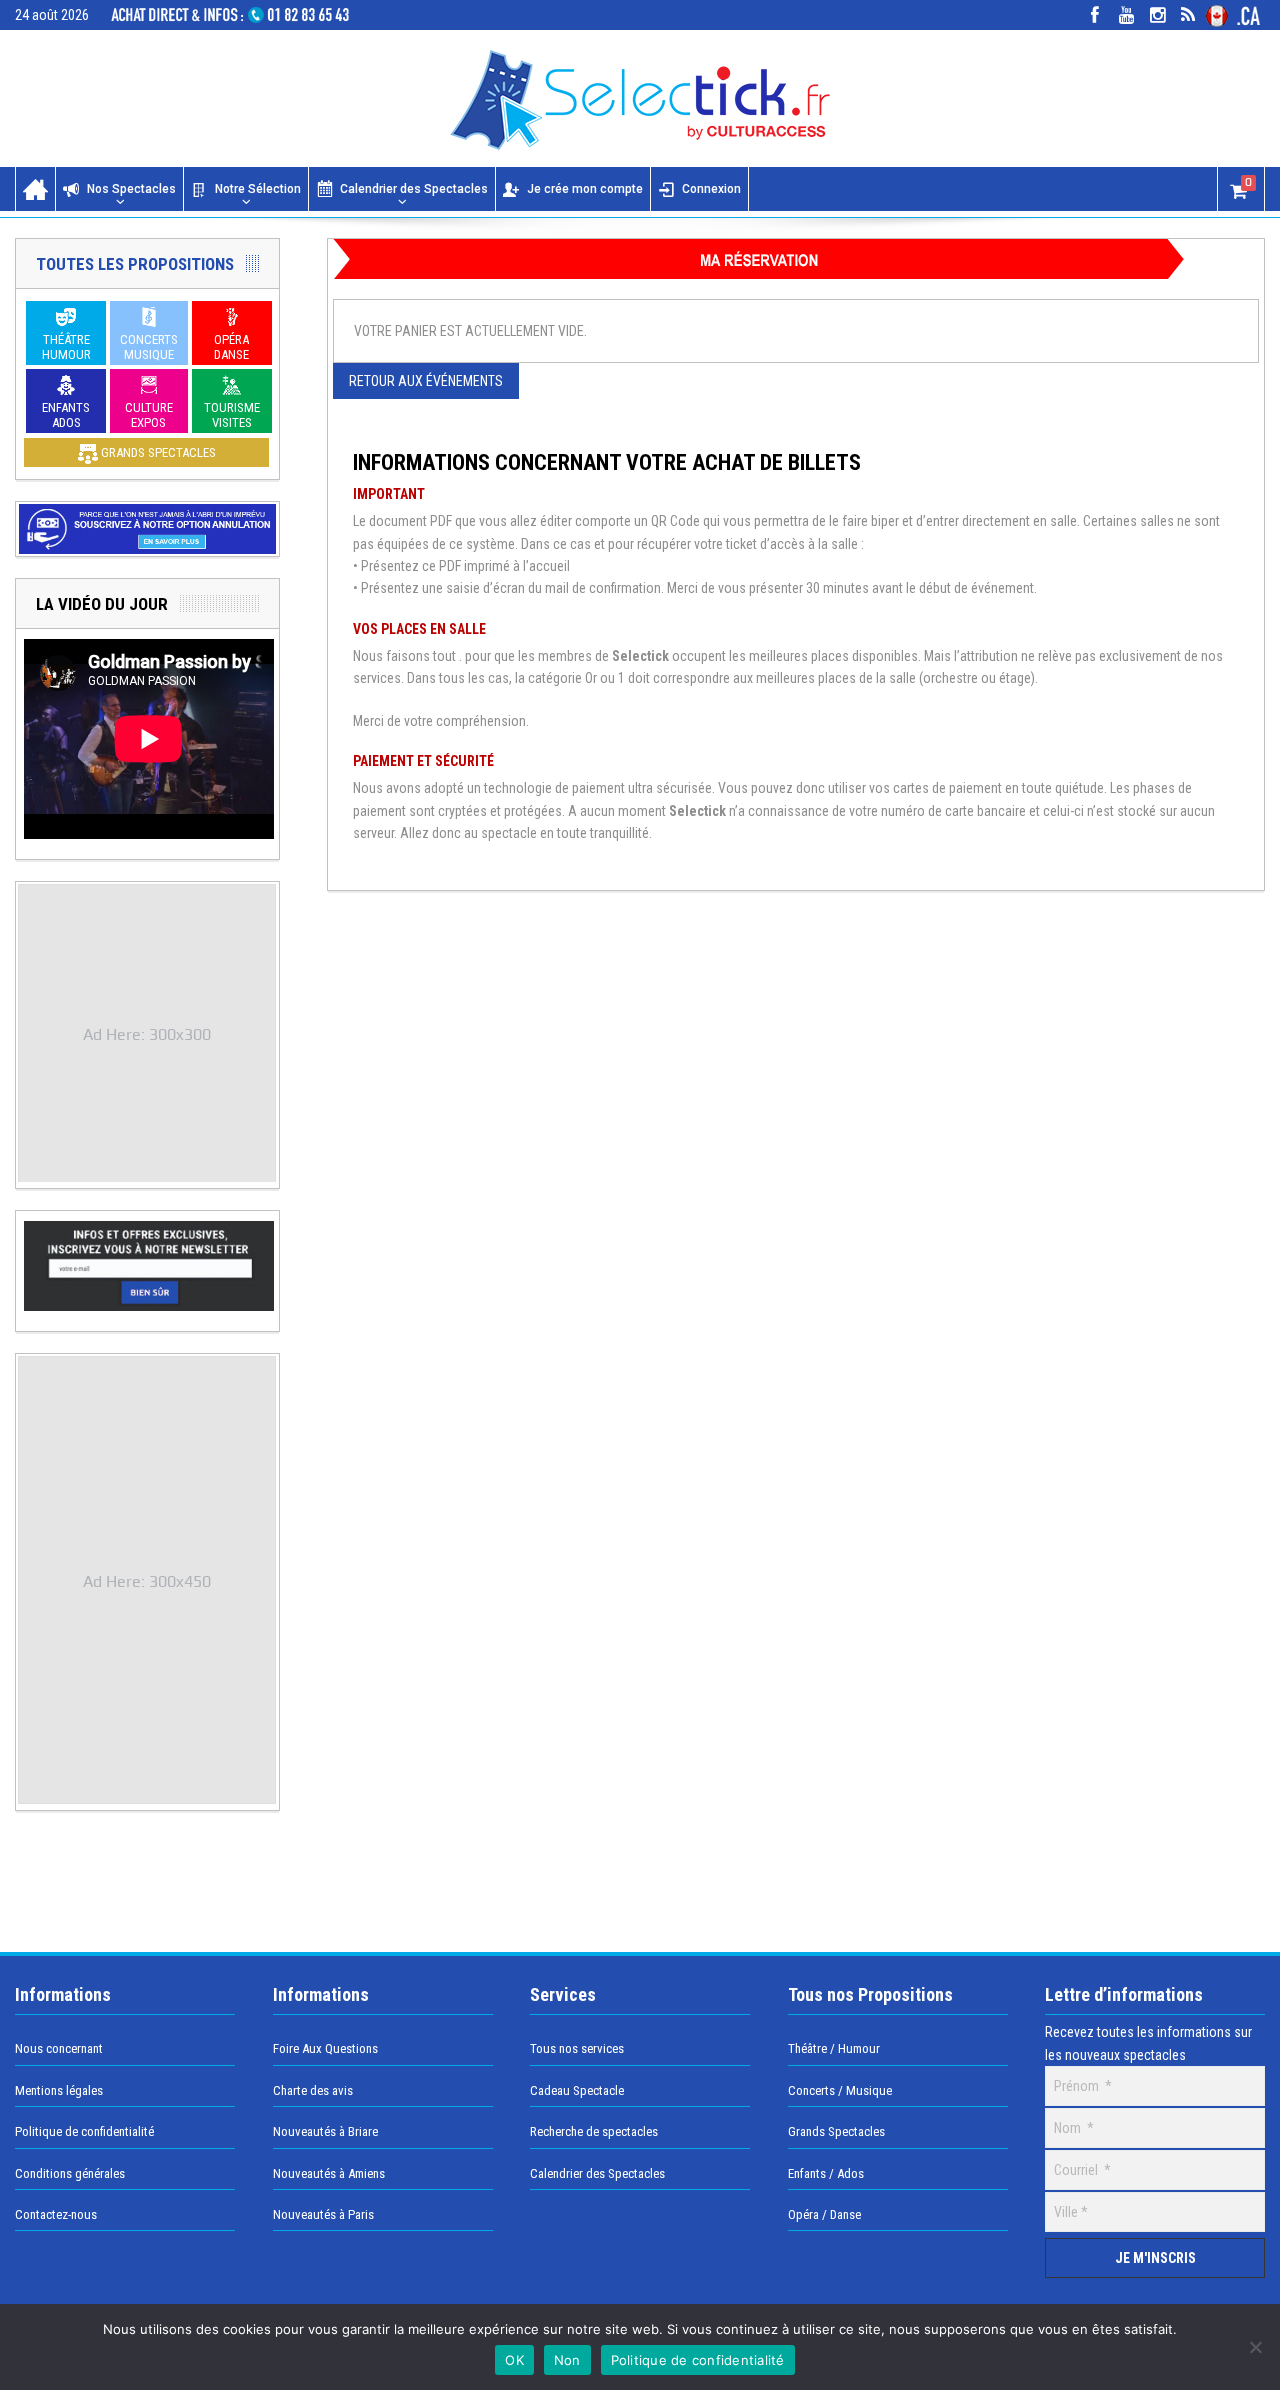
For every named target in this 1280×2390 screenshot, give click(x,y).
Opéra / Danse (824, 2214)
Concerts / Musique (840, 2090)
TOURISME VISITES (232, 415)
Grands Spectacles (836, 2131)
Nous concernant (59, 2048)
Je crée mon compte (585, 189)
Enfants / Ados (826, 2173)
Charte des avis (313, 2090)
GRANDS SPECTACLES (157, 452)
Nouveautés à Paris (323, 2214)
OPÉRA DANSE (231, 347)
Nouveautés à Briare (325, 2131)
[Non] (1255, 2347)
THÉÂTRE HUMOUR (66, 347)
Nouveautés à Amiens (329, 2173)
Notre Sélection (258, 189)
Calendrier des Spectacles (414, 189)
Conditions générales (70, 2173)
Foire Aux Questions (325, 2048)
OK (514, 2360)
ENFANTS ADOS (66, 415)
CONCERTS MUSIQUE (149, 347)
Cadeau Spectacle (577, 2090)
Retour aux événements (426, 381)
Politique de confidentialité (84, 2131)
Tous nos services (577, 2048)
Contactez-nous (56, 2214)
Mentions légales (59, 2090)
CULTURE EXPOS (149, 415)
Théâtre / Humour (834, 2048)
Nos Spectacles (131, 189)
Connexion (711, 189)
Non (567, 2360)
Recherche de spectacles (594, 2131)
